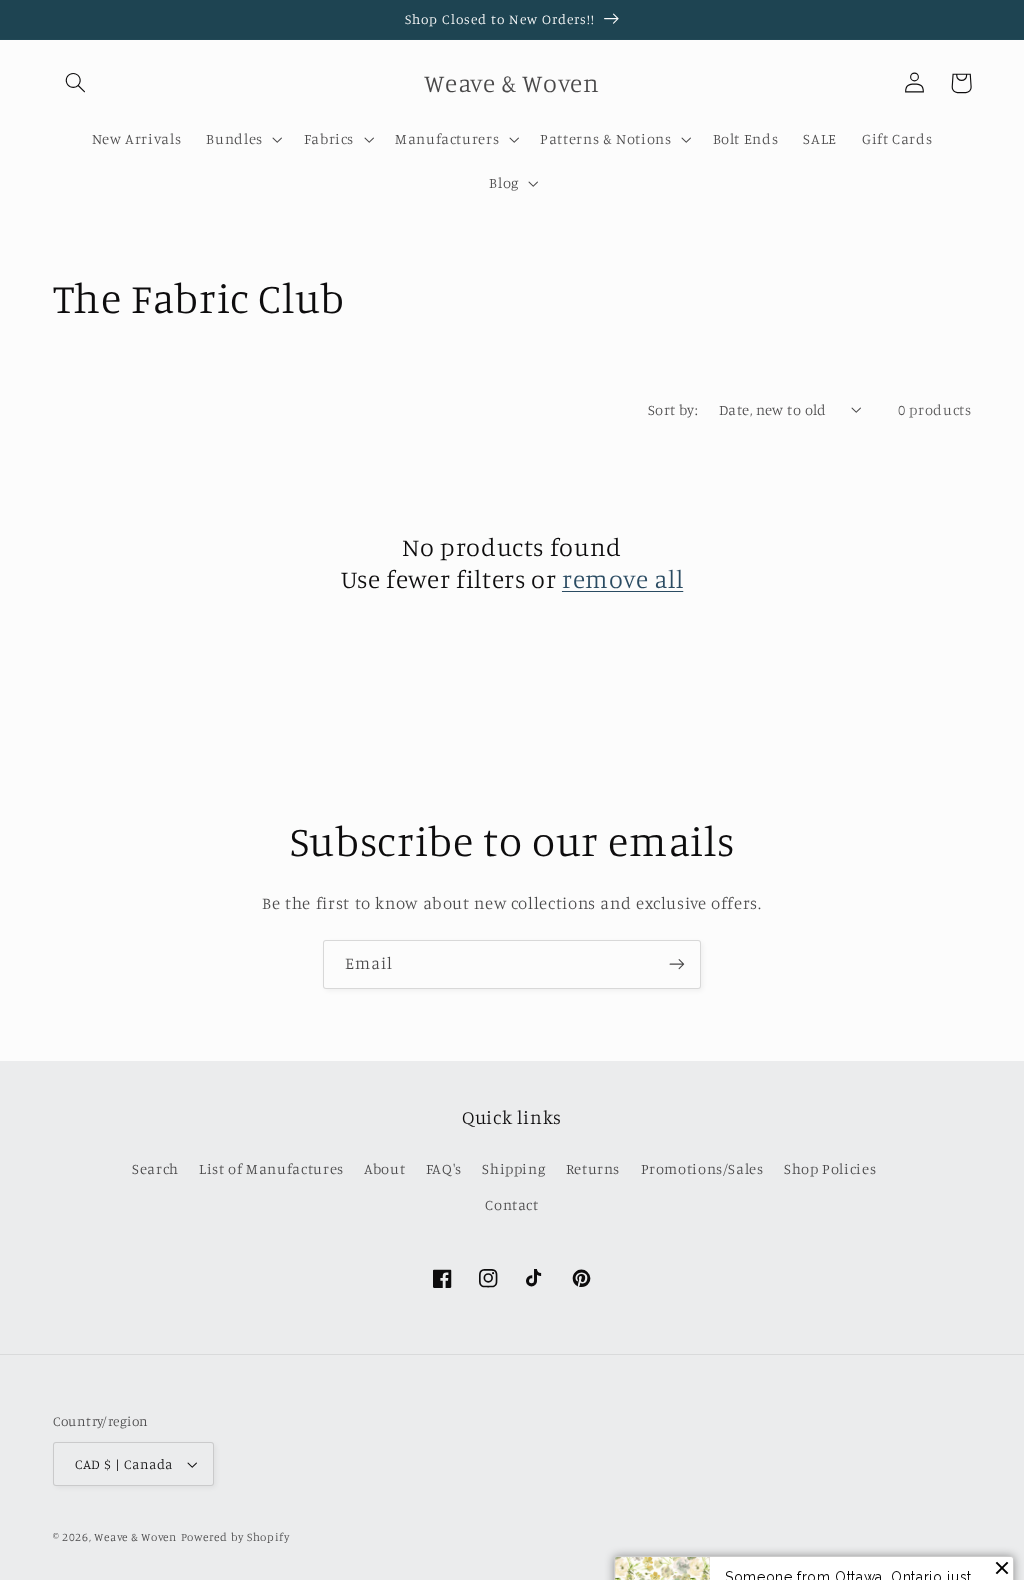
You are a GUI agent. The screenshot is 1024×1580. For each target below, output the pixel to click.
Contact (511, 1204)
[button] (76, 83)
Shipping (513, 1168)
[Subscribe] (677, 964)
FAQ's (444, 1168)
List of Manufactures (271, 1168)
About (384, 1168)
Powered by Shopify (235, 1537)
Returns (593, 1168)
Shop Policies (830, 1168)
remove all (622, 578)
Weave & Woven (135, 1537)
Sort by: (673, 409)
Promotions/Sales (702, 1168)
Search (155, 1168)
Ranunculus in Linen (876, 1534)
